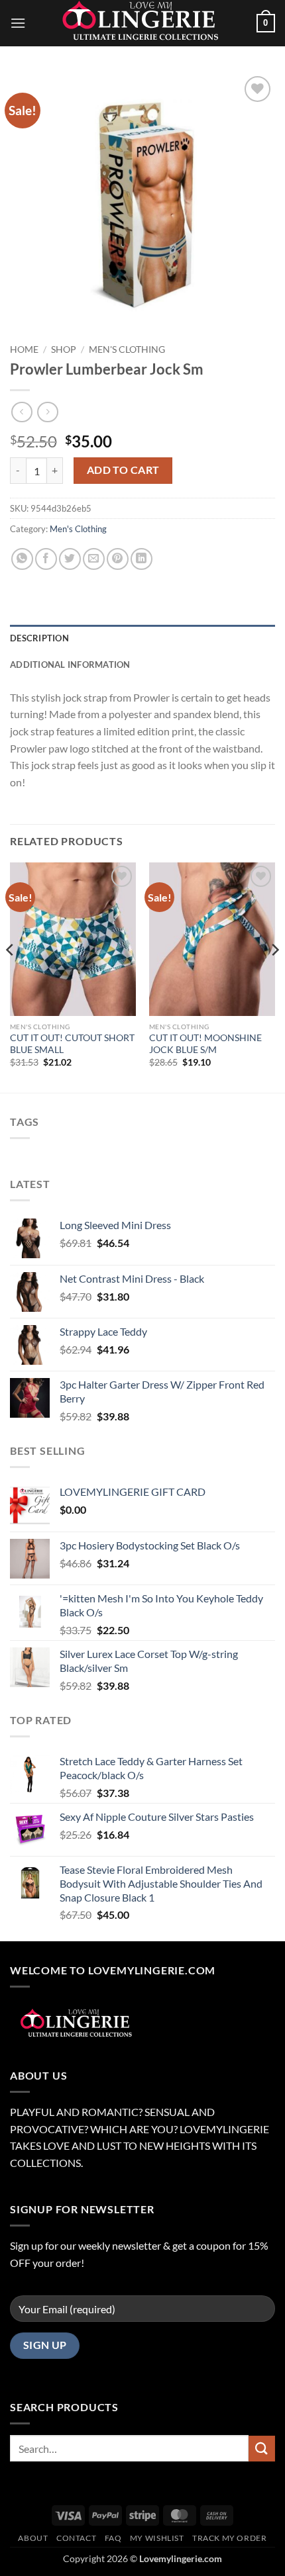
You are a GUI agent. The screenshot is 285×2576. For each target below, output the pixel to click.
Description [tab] (39, 638)
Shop (64, 349)
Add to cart (123, 470)
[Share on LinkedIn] (142, 559)
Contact (76, 2538)
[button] (18, 23)
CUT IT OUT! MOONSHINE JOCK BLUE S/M (205, 1044)
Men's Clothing (127, 349)
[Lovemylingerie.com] (142, 23)
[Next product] (22, 412)
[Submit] (262, 2449)
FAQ (113, 2538)
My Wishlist (157, 2538)
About (33, 2538)
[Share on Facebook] (46, 559)
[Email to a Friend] (94, 559)
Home (24, 349)
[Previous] (11, 976)
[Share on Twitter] (70, 559)
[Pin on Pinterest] (118, 559)
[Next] (274, 976)
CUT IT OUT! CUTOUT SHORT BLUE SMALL (72, 1044)
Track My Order (230, 2538)
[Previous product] (47, 412)
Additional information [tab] (70, 665)
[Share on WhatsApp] (22, 559)
